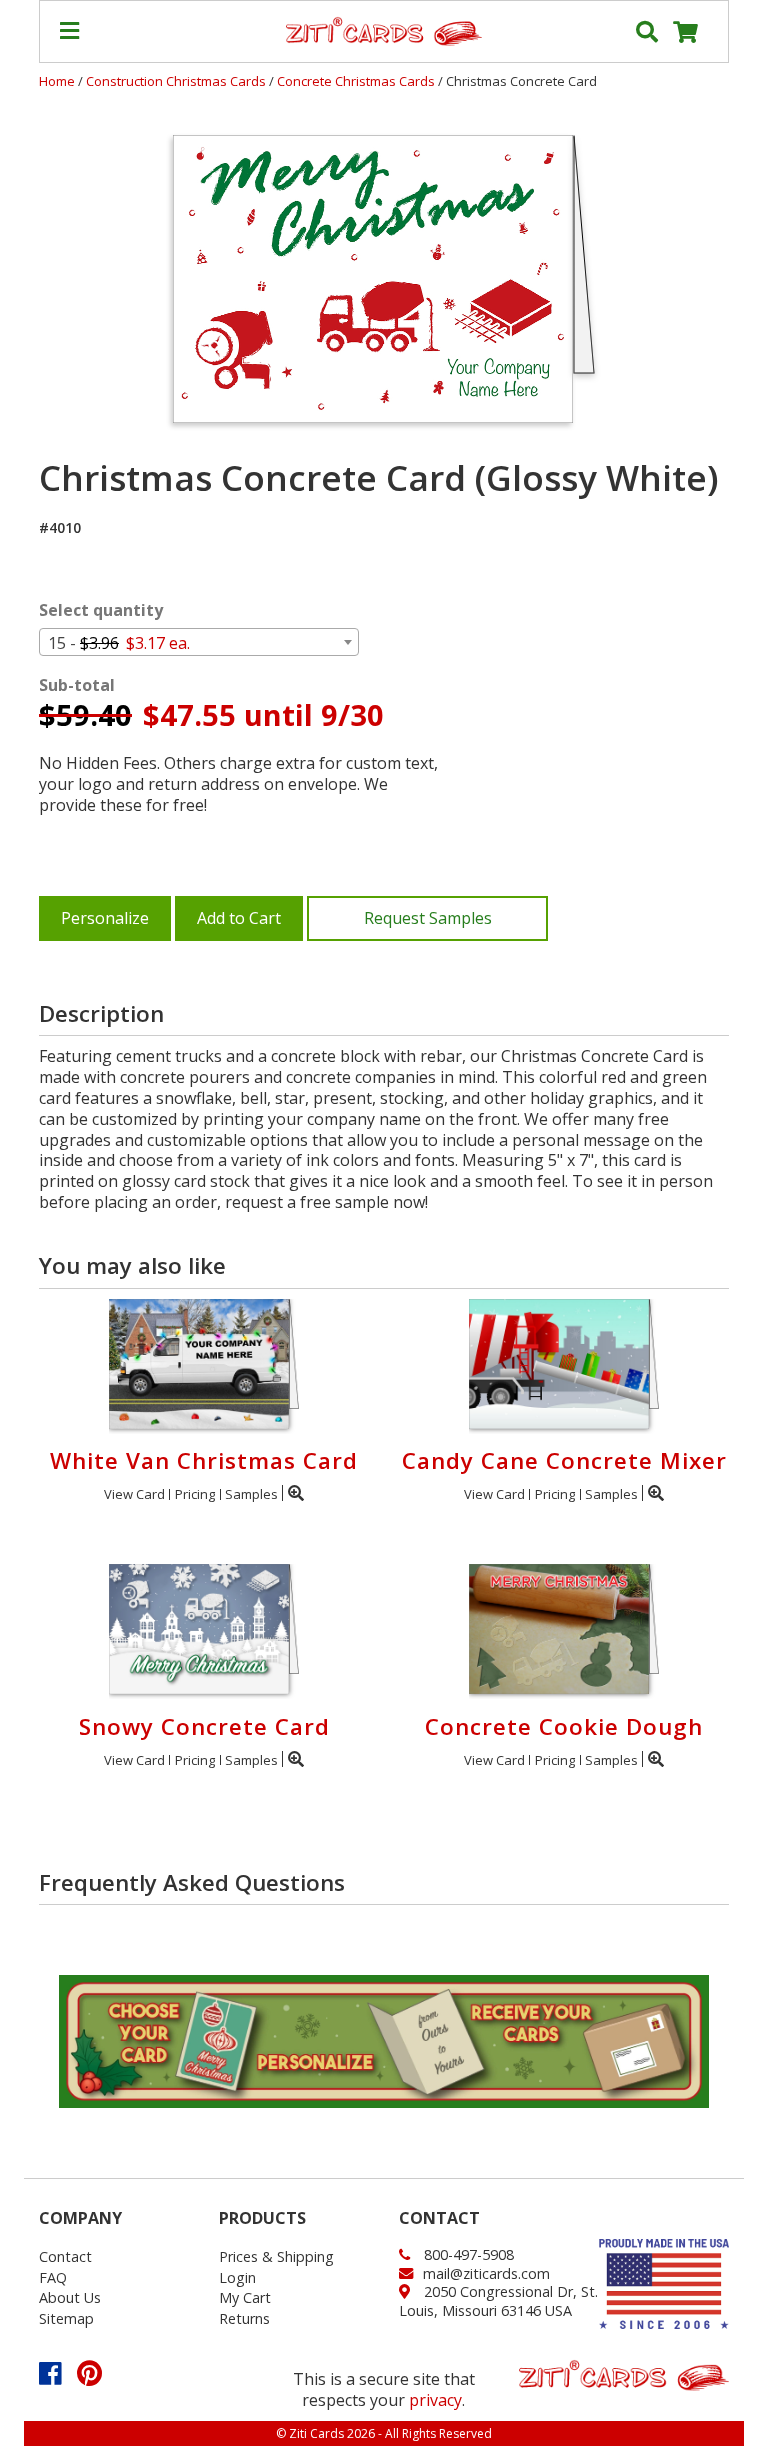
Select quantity (101, 610)
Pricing (195, 1494)
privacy (435, 2400)
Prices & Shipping (276, 2256)
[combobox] (199, 642)
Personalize (105, 918)
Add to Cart (239, 918)
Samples (251, 1494)
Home (57, 81)
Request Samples (428, 918)
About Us (70, 2297)
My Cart (245, 2297)
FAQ (53, 2277)
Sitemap (66, 2318)
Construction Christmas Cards (177, 81)
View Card (134, 1494)
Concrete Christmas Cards (357, 81)
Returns (244, 2318)
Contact (65, 2256)
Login (237, 2277)
